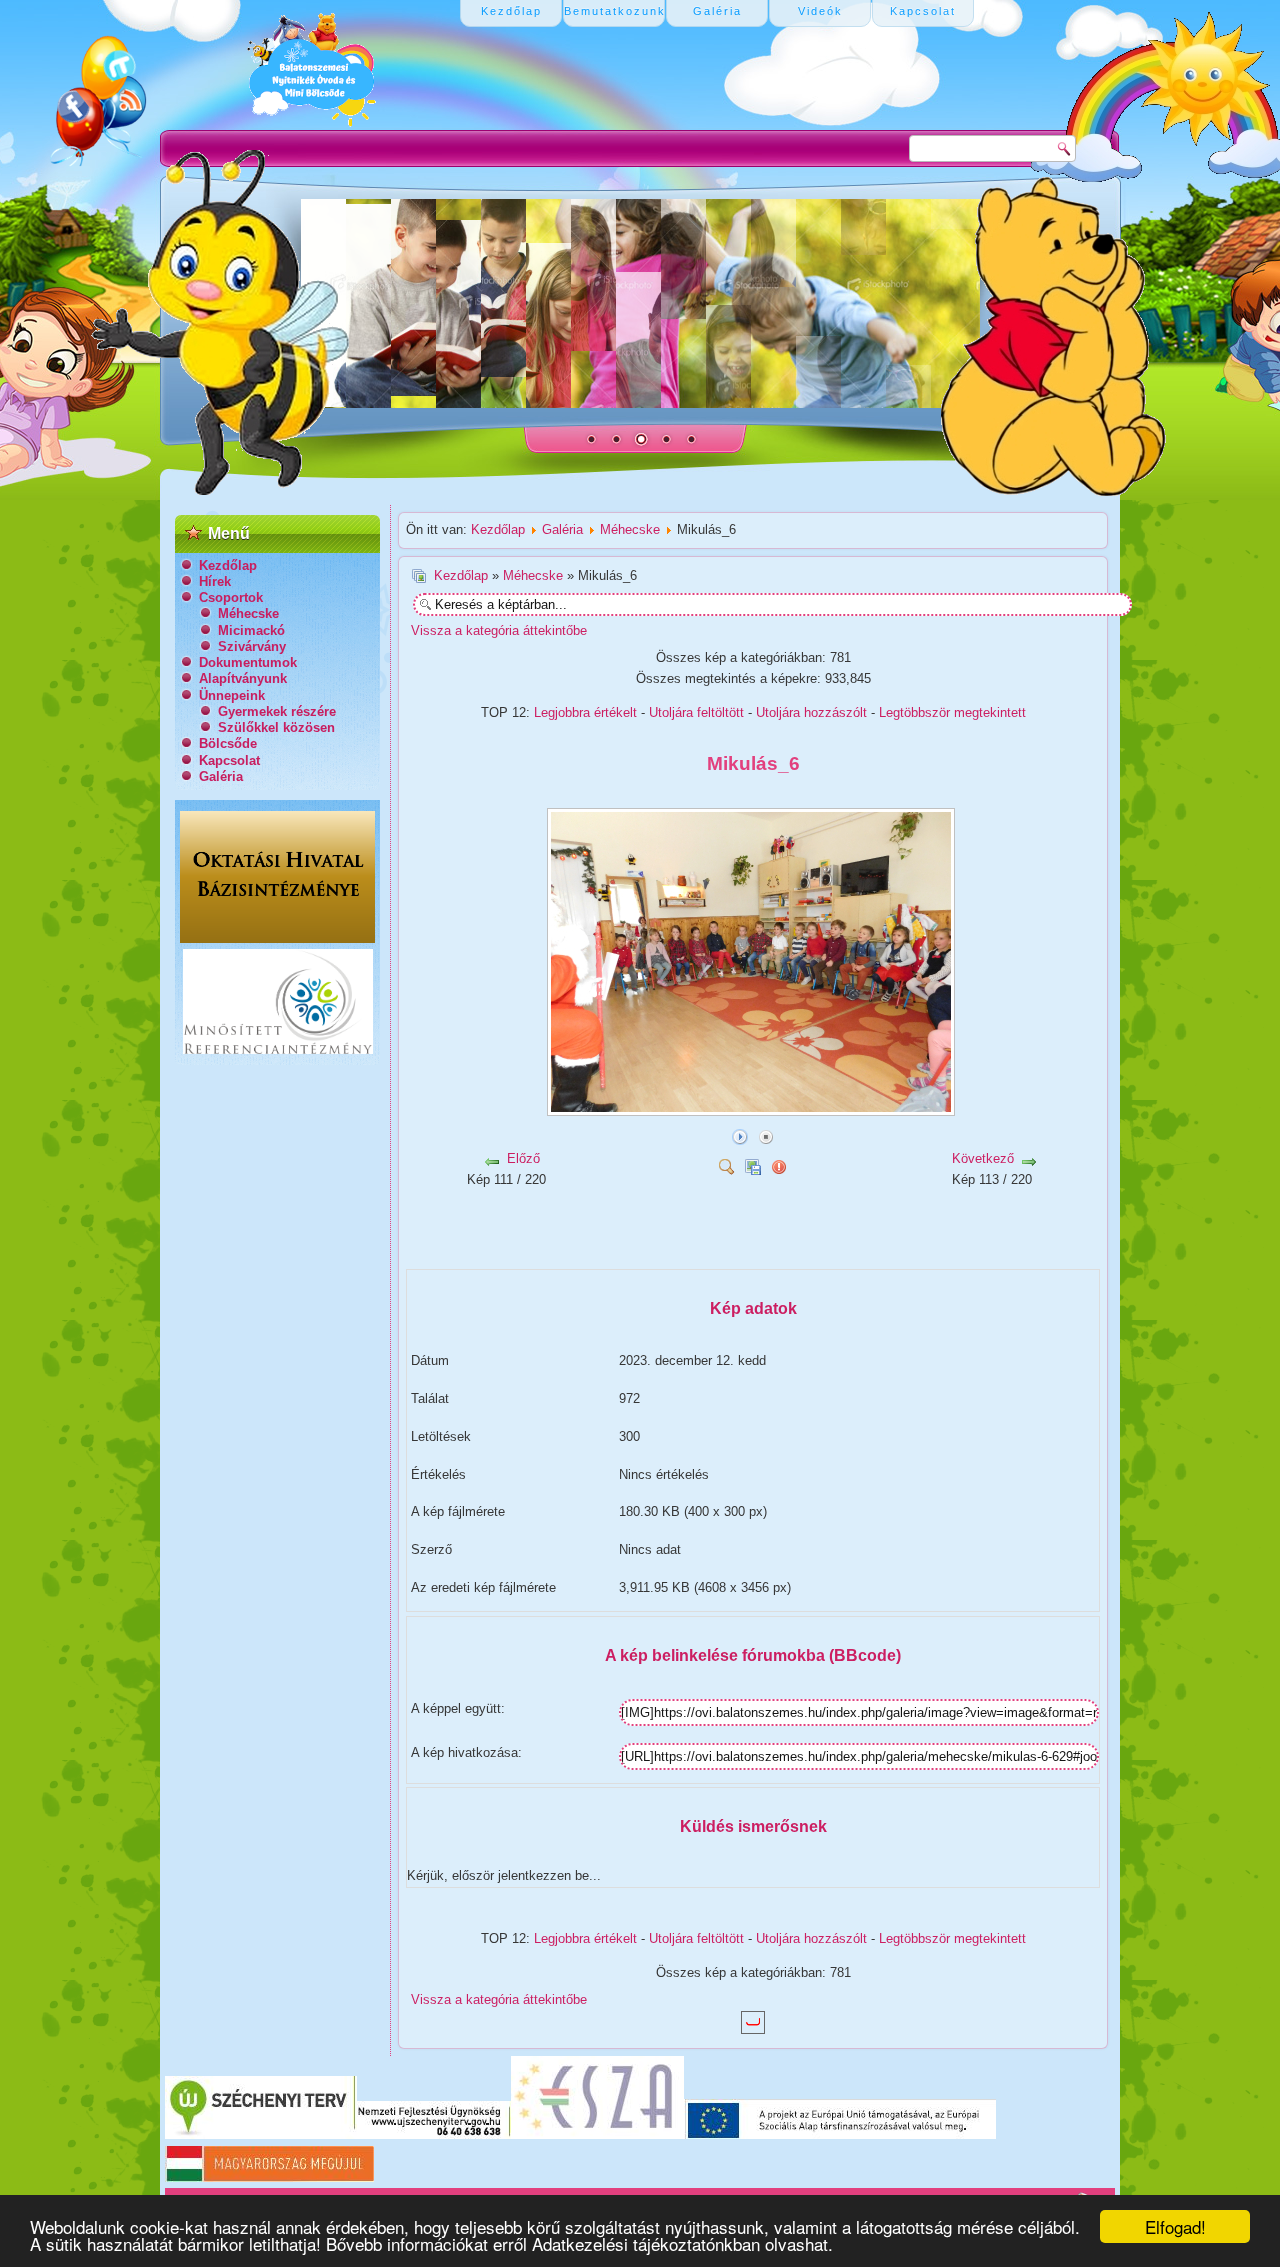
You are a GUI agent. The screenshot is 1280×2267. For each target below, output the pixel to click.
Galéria (221, 776)
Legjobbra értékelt (585, 712)
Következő (983, 1158)
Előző (523, 1158)
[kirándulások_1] (629, 1249)
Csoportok (231, 597)
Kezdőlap (228, 565)
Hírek (215, 581)
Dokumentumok (248, 662)
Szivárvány (252, 646)
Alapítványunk (243, 678)
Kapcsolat (229, 760)
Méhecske (248, 613)
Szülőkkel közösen (276, 727)
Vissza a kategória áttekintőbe (499, 630)
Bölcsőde (228, 743)
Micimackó (251, 630)
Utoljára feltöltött (696, 712)
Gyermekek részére (277, 711)
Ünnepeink (232, 695)
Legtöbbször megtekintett (952, 712)
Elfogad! (1175, 2226)
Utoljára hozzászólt (811, 712)
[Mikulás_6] (753, 1108)
